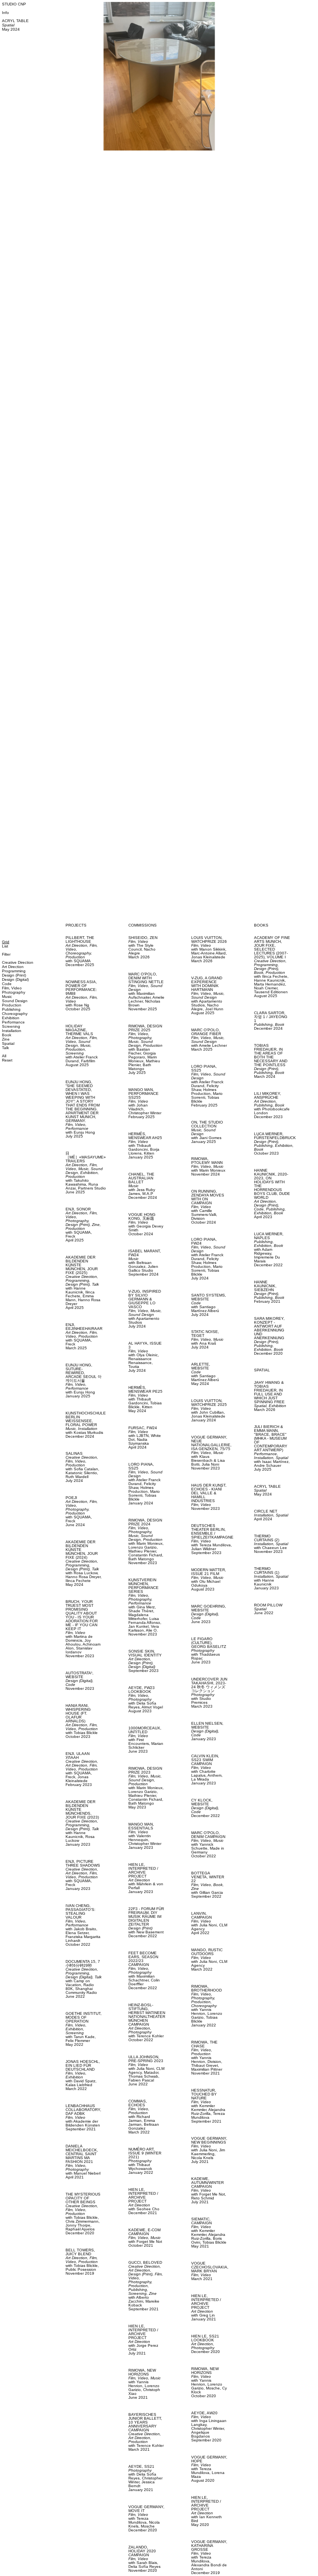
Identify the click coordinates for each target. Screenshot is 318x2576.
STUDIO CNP (14, 4)
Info (5, 13)
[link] (84, 951)
